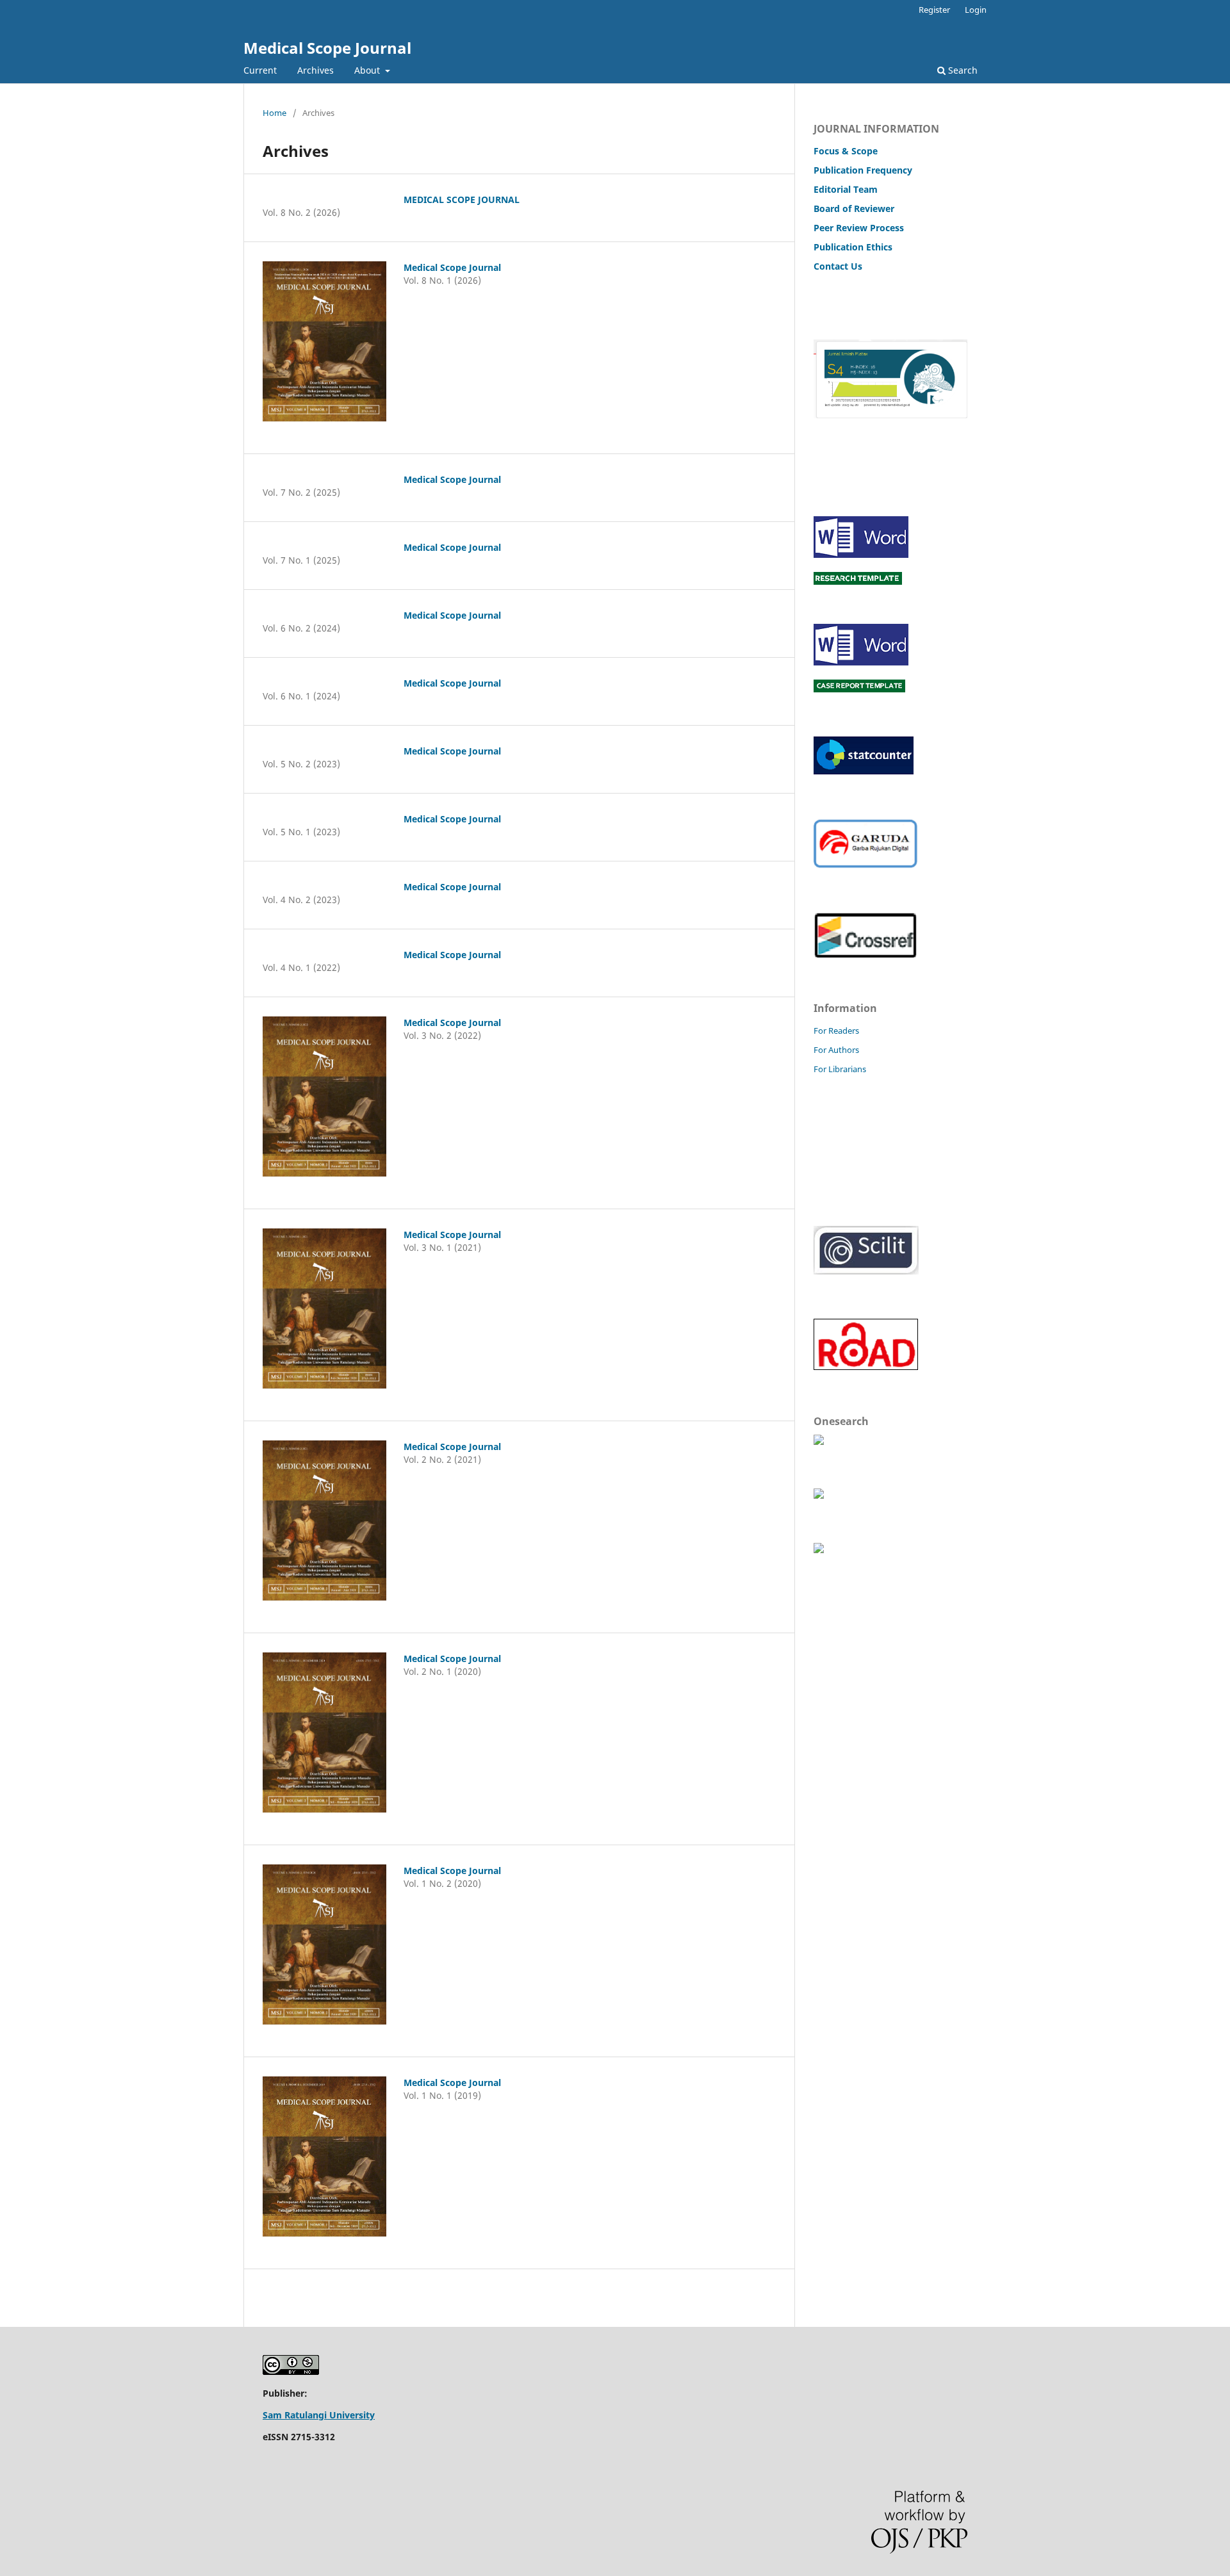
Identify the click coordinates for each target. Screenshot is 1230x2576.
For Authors (836, 1050)
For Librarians (840, 1069)
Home (275, 113)
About (368, 70)
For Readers (836, 1031)
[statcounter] (864, 771)
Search (962, 70)
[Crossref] (865, 955)
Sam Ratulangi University (319, 2415)
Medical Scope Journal (327, 48)
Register (934, 10)
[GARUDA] (865, 865)
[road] (866, 1368)
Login (976, 10)
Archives (316, 70)
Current (260, 70)
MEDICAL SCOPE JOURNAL (462, 200)
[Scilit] (866, 1271)
